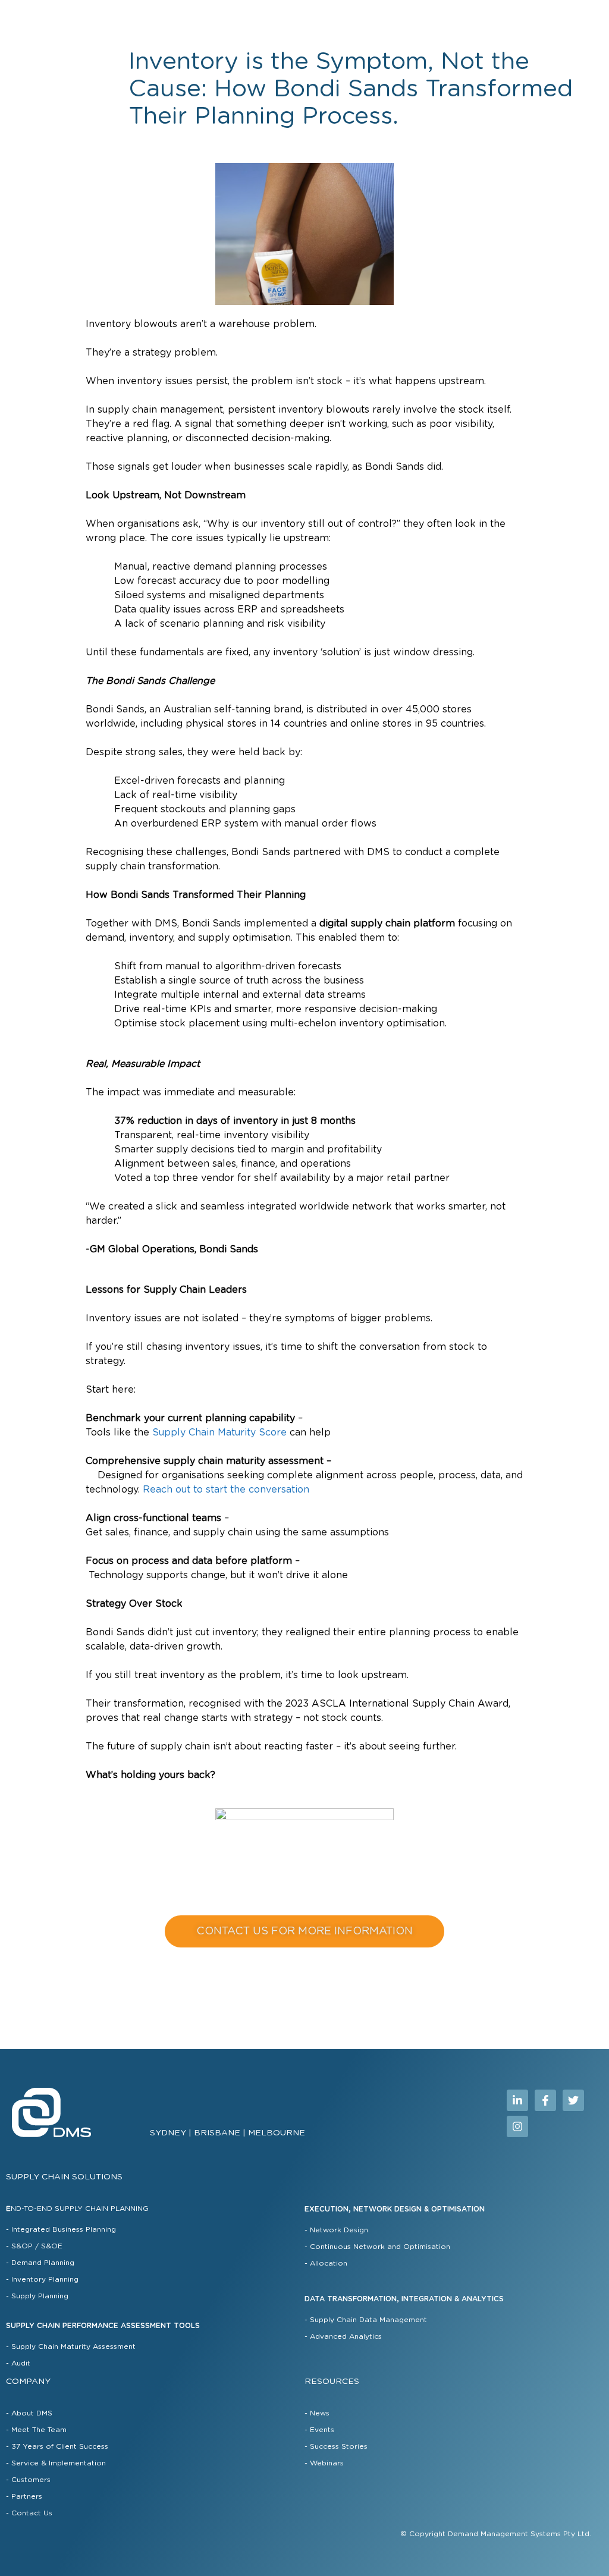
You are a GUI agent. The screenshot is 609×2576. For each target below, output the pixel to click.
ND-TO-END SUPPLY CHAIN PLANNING (77, 2209)
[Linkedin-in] (517, 2100)
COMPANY (28, 2382)
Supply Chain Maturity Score (219, 1432)
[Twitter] (573, 2100)
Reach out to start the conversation (226, 1490)
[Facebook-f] (545, 2100)
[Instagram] (517, 2126)
